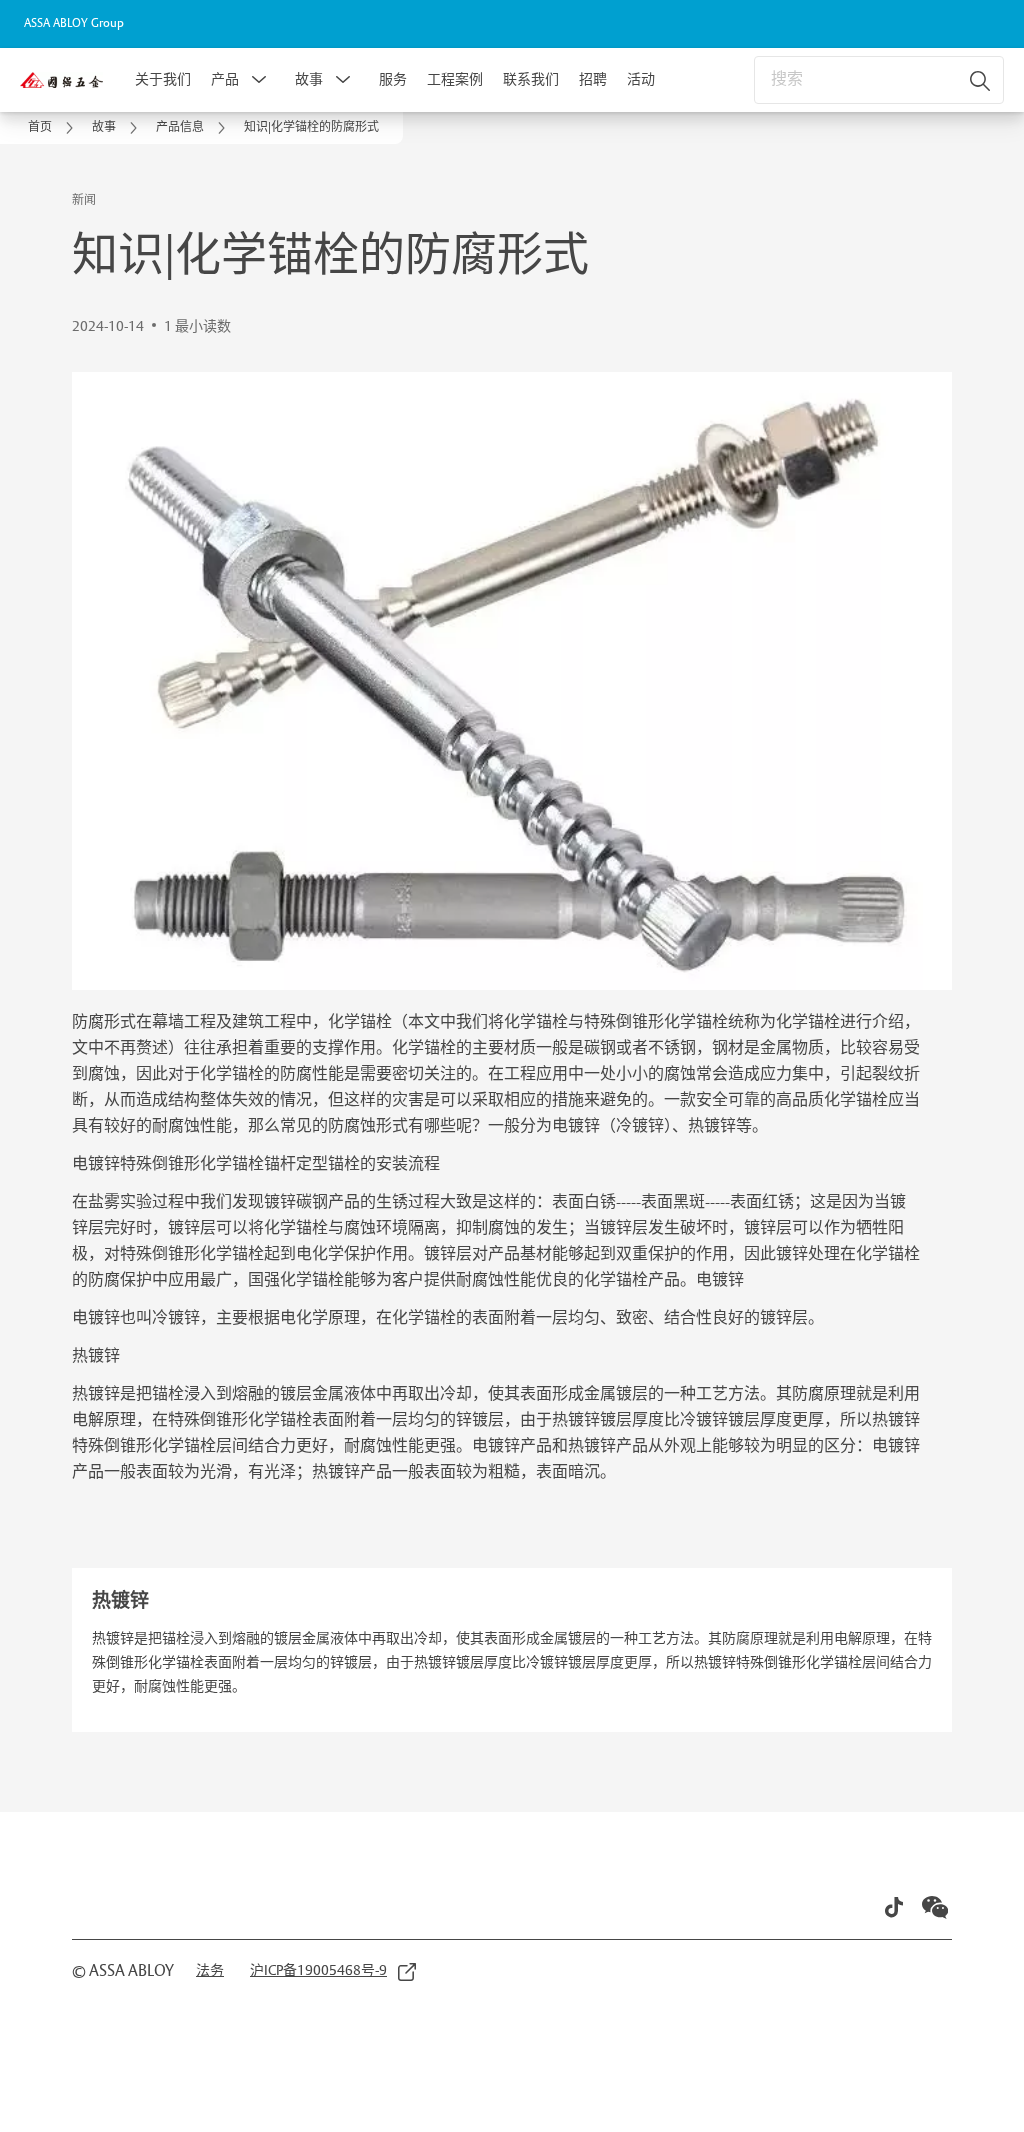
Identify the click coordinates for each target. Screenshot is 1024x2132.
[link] (54, 128)
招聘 (593, 80)
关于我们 (163, 80)
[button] (259, 80)
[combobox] (879, 80)
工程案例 (455, 80)
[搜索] (981, 80)
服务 (393, 80)
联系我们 (531, 80)
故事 (309, 80)
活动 (641, 80)
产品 (225, 80)
